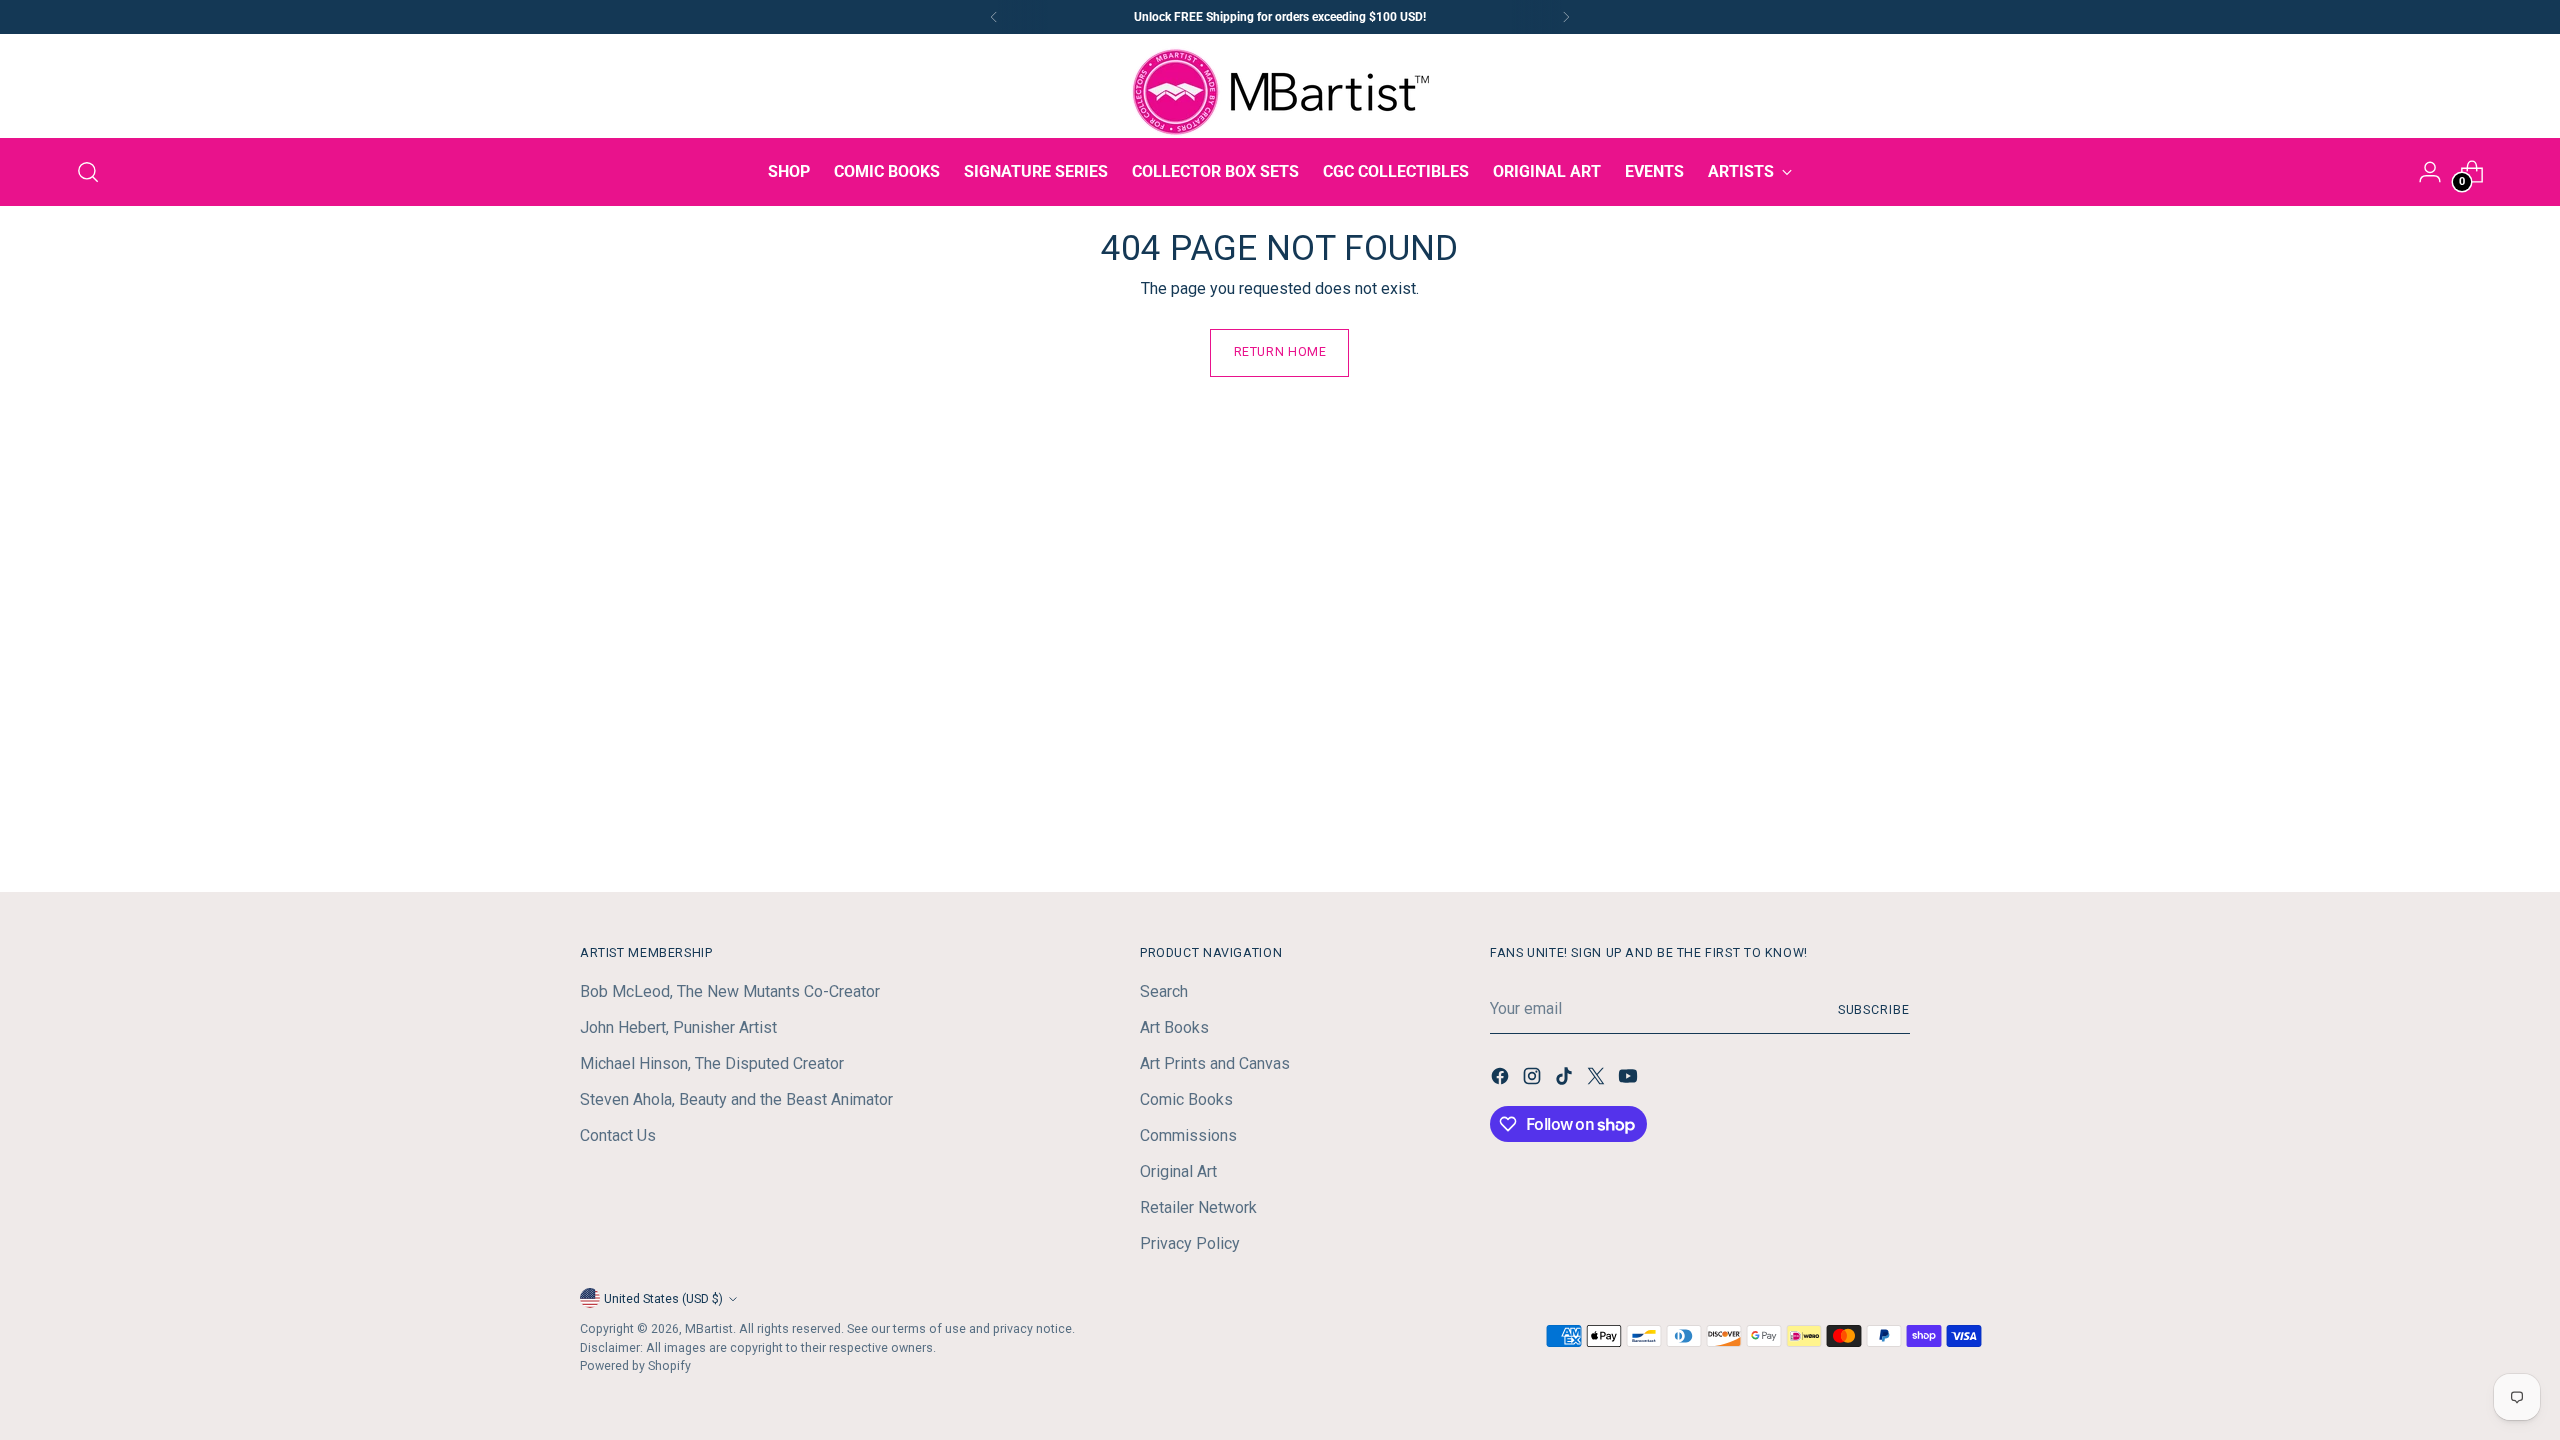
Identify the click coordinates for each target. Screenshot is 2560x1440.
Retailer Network (1198, 1207)
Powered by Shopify (635, 1365)
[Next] (1566, 17)
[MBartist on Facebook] (1502, 1079)
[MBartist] (1280, 92)
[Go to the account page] (2430, 172)
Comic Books (1186, 1099)
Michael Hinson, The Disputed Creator (712, 1063)
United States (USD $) (663, 1298)
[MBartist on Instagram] (1534, 1079)
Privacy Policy (1190, 1243)
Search (1164, 991)
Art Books (1174, 1027)
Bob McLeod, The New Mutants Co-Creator (730, 991)
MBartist (709, 1328)
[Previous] (994, 17)
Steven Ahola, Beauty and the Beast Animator (736, 1099)
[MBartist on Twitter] (1598, 1079)
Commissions (1188, 1135)
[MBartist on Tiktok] (1566, 1079)
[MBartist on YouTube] (1630, 1079)
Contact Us (618, 1135)
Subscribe (1874, 1009)
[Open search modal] (88, 172)
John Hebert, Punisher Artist (678, 1027)
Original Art (1178, 1171)
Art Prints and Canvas (1215, 1063)
